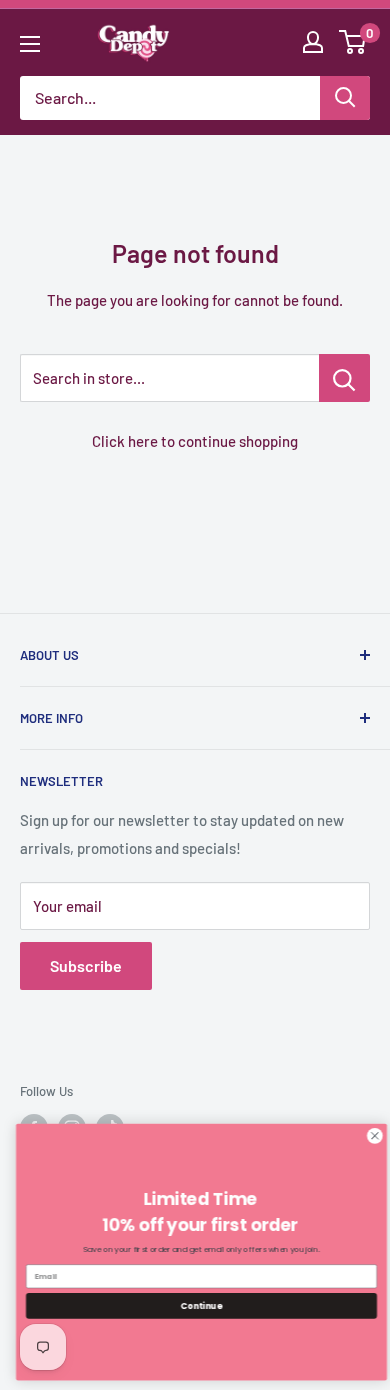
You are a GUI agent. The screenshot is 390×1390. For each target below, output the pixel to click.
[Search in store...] (344, 378)
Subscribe (86, 965)
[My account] (313, 42)
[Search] (345, 98)
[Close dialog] (370, 1135)
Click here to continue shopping (195, 441)
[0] (353, 42)
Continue (196, 1305)
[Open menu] (30, 44)
